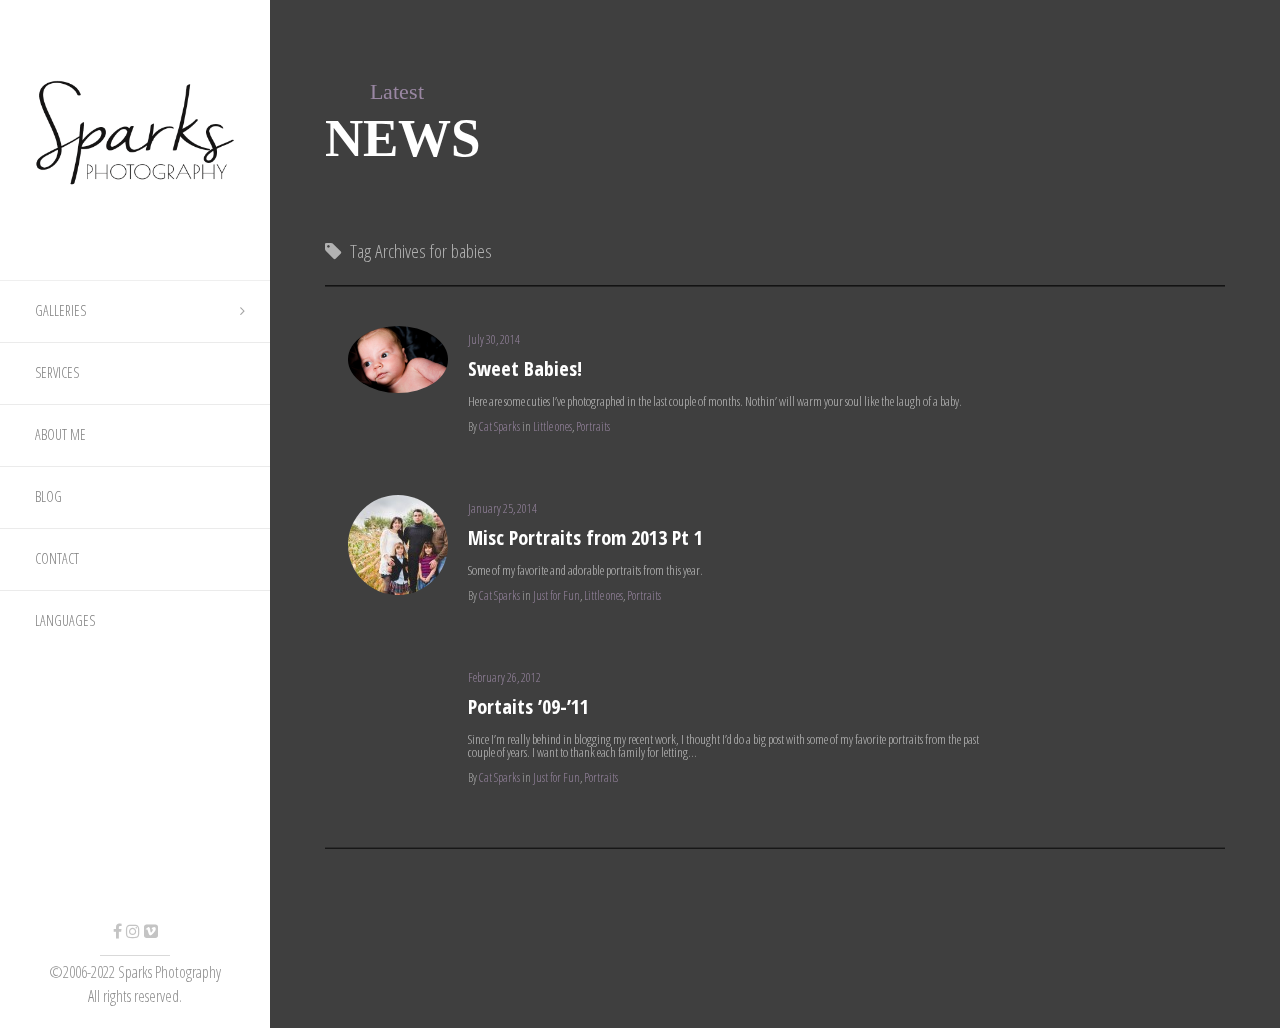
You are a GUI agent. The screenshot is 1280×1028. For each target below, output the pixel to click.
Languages (65, 620)
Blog (48, 496)
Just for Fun (556, 595)
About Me (60, 434)
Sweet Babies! (525, 368)
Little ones (552, 426)
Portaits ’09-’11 (528, 706)
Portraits (593, 426)
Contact (57, 558)
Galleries (60, 310)
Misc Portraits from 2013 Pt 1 (585, 537)
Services (57, 372)
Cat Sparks (499, 426)
